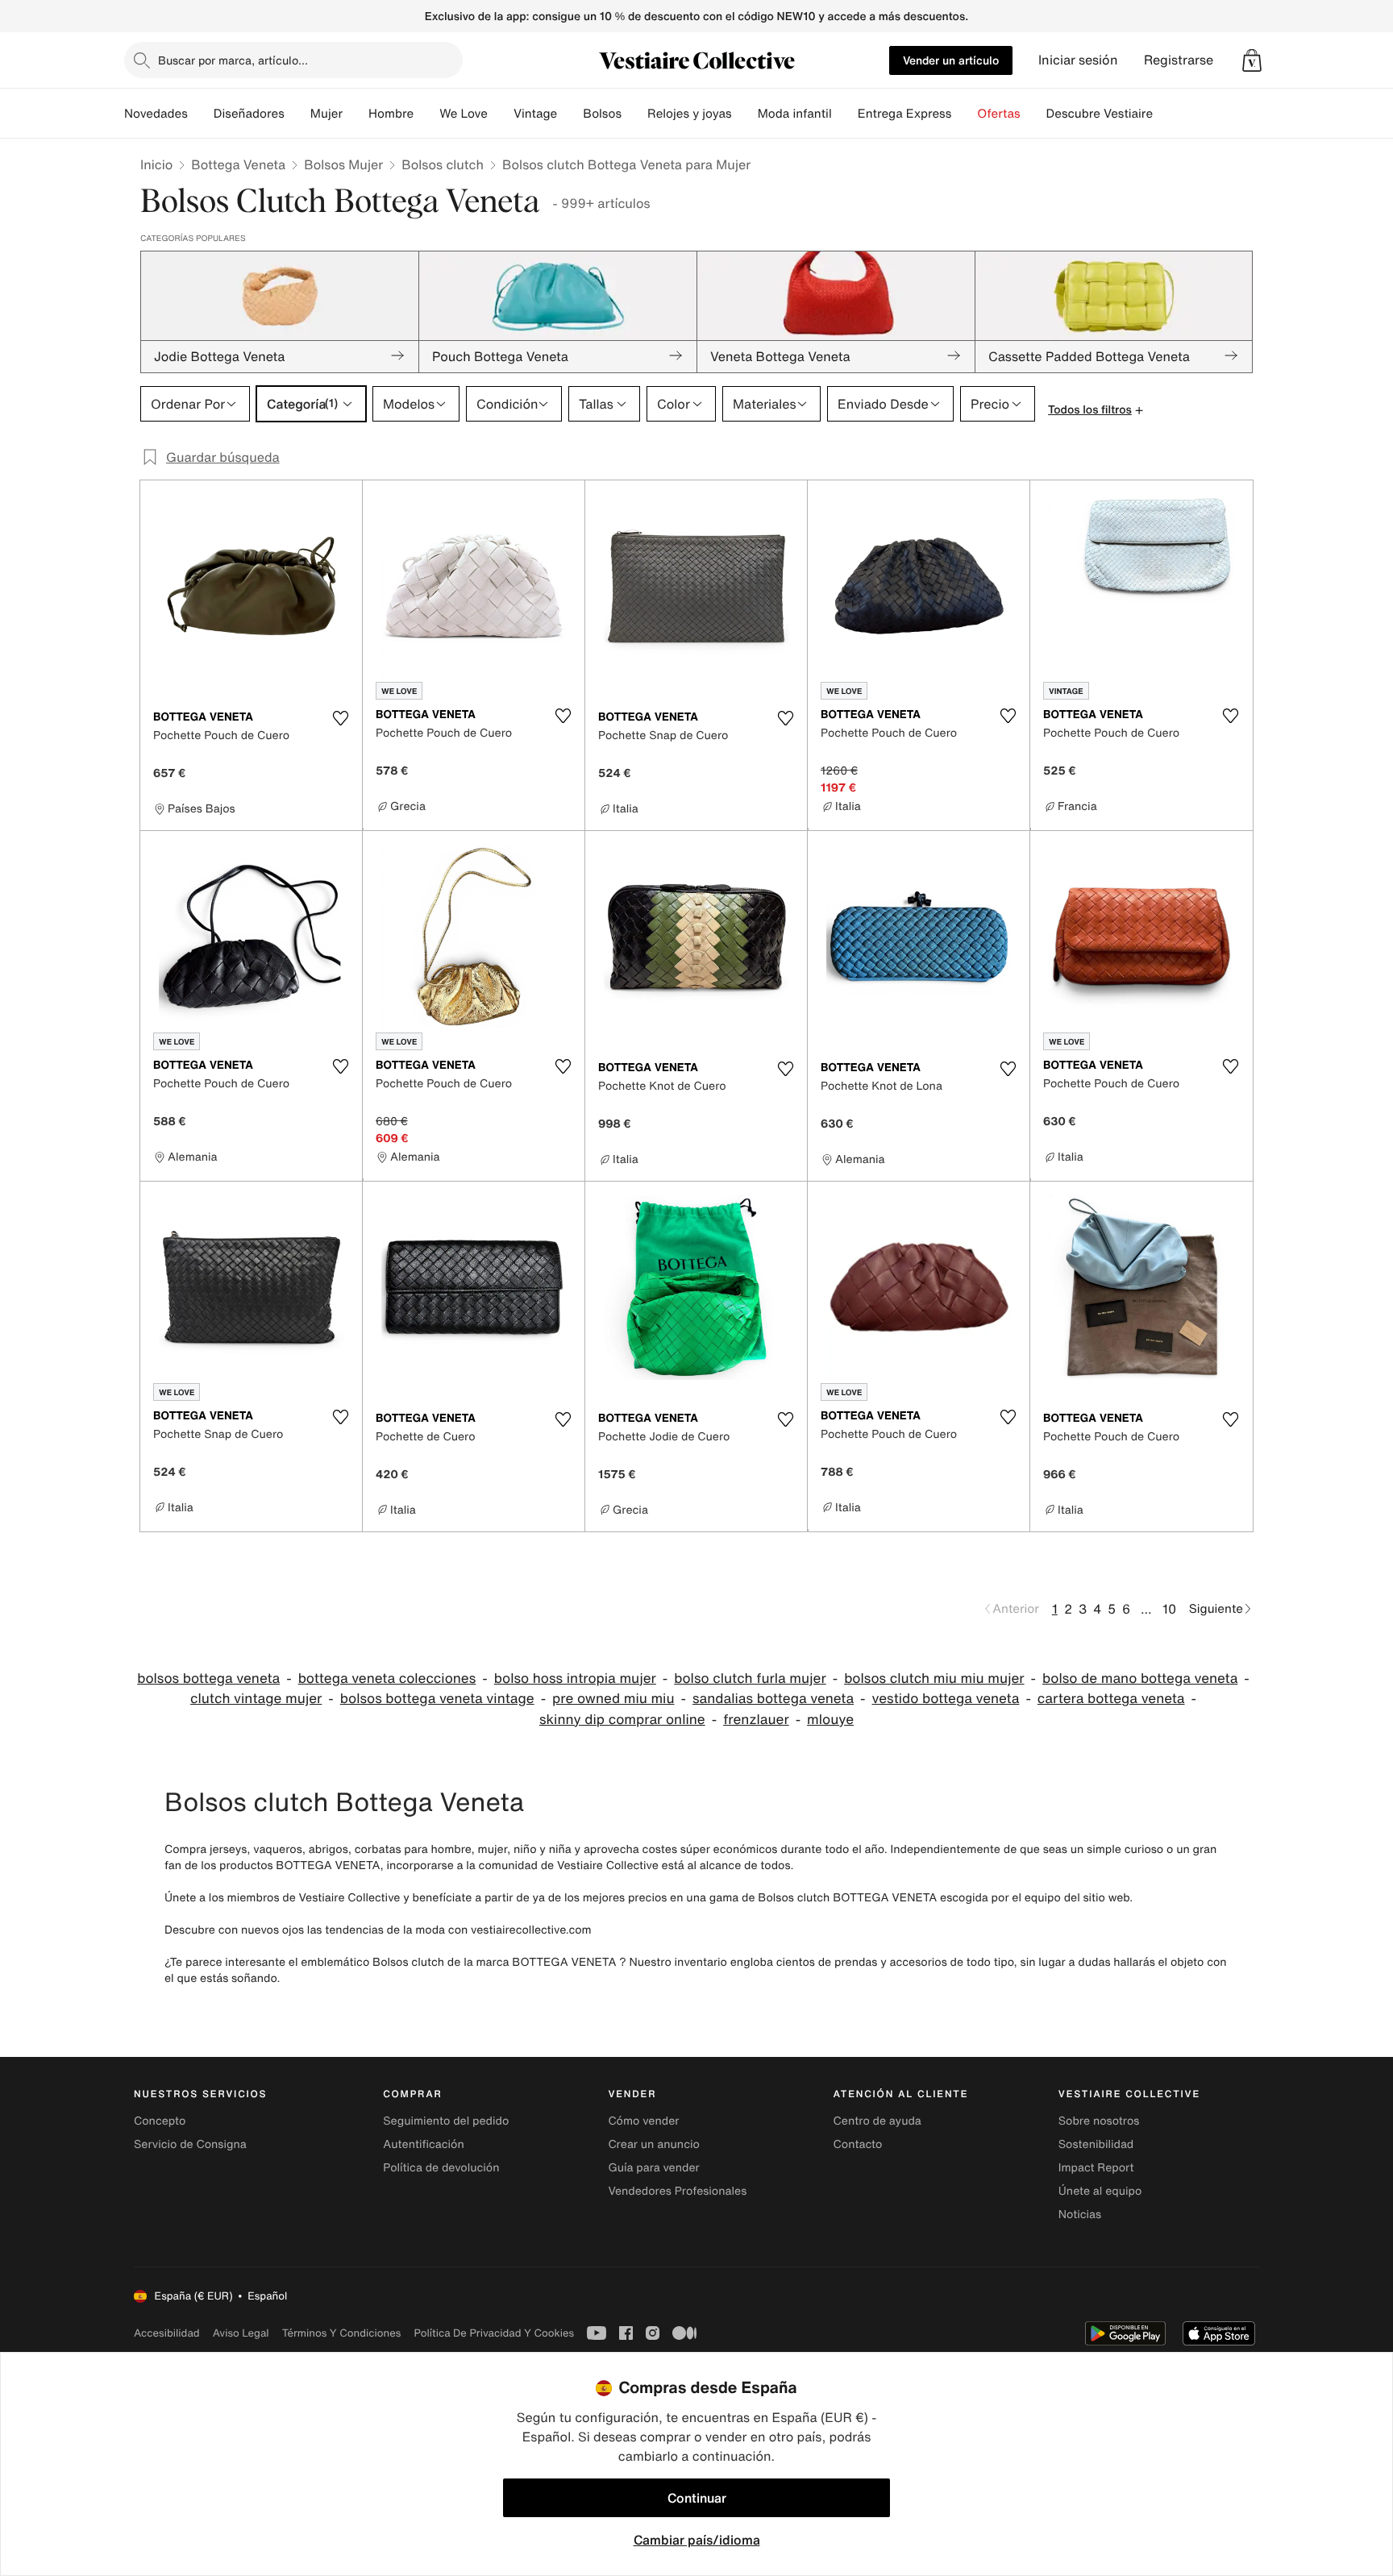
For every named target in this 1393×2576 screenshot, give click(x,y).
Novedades (156, 114)
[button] (1252, 60)
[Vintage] (570, 114)
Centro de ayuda (877, 2121)
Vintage (535, 114)
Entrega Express (905, 114)
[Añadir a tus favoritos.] (340, 718)
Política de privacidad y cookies (494, 2333)
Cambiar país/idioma (697, 2540)
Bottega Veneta (238, 164)
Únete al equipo (1100, 2191)
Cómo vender (643, 2121)
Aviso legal (241, 2333)
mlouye (830, 1720)
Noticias (1080, 2215)
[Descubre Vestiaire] (1166, 114)
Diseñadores (249, 114)
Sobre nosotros (1099, 2121)
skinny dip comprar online (622, 1720)
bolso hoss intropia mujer (575, 1679)
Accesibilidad (167, 2333)
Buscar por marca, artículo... (233, 60)
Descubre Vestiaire (1100, 114)
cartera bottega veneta (1111, 1699)
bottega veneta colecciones (387, 1679)
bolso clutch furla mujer (750, 1679)
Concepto (160, 2121)
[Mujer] (356, 114)
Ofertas (998, 114)
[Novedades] (201, 114)
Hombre (391, 114)
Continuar (697, 2498)
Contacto (858, 2144)
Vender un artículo (951, 60)
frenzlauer (756, 1720)
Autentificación (424, 2144)
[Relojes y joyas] (745, 114)
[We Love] (501, 114)
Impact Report (1096, 2168)
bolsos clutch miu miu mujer (934, 1679)
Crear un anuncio (653, 2144)
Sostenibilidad (1096, 2144)
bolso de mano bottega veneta (1140, 1679)
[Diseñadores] (297, 114)
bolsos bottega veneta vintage (437, 1699)
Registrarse (1179, 60)
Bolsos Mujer (343, 164)
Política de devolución (441, 2168)
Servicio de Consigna (190, 2144)
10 (1169, 1609)
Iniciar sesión (1078, 60)
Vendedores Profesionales (677, 2191)
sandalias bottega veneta (773, 1699)
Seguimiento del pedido (446, 2121)
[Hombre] (426, 114)
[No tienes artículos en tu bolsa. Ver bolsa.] (1252, 60)
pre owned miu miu (613, 1699)
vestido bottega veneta (946, 1699)
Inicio (156, 164)
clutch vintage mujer (256, 1699)
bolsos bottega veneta (208, 1679)
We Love (464, 114)
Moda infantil (795, 114)
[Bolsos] (634, 114)
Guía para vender (653, 2168)
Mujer (326, 114)
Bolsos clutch (443, 164)
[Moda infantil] (845, 114)
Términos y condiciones (342, 2333)
